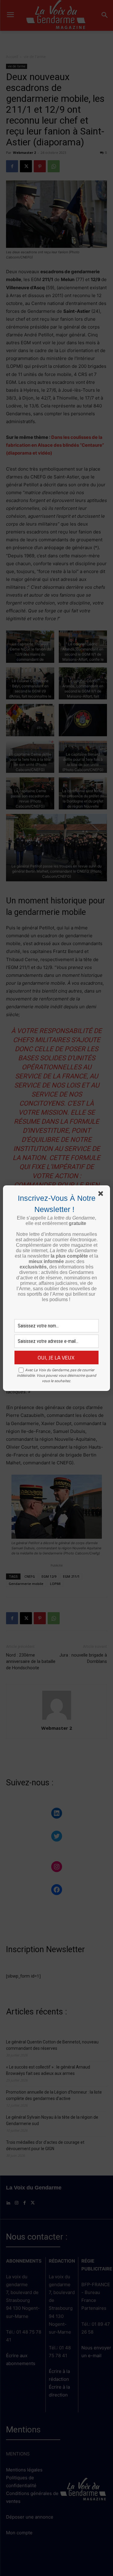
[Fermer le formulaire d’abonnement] (102, 1195)
